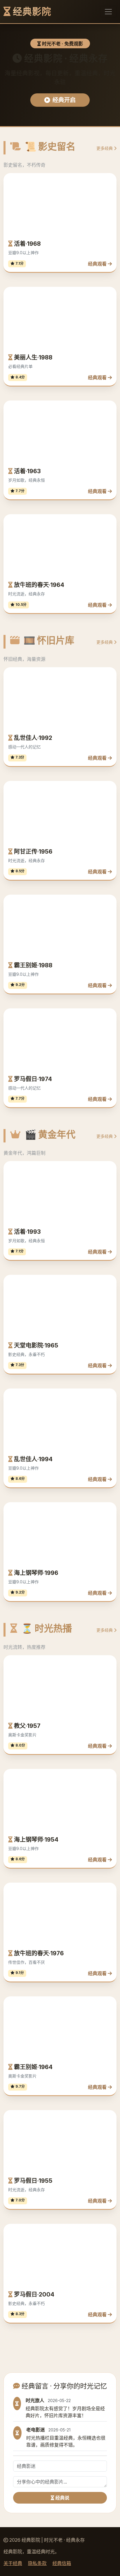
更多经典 (105, 148)
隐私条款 (37, 2563)
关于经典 (13, 2563)
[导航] (108, 12)
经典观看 (98, 264)
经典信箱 (62, 2563)
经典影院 (31, 11)
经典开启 (64, 100)
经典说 (62, 2498)
